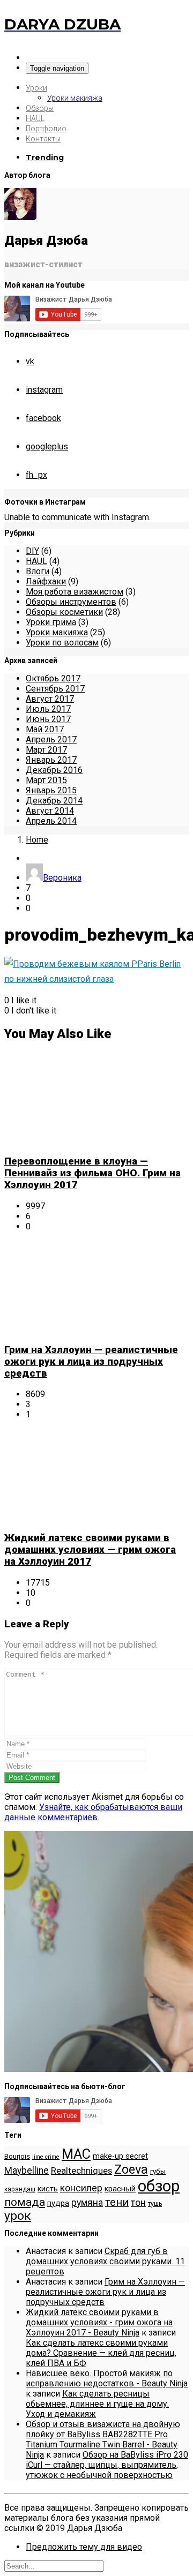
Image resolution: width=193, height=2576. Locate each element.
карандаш (20, 2189)
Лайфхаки (46, 581)
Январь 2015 (51, 790)
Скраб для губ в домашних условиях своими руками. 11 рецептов (105, 2261)
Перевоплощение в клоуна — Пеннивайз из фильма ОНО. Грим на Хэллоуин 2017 (92, 1173)
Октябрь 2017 (53, 678)
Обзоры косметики (64, 612)
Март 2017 (46, 750)
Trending (45, 157)
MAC (76, 2154)
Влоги (38, 571)
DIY (32, 551)
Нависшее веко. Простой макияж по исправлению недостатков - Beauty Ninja (107, 2378)
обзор (159, 2186)
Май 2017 (45, 729)
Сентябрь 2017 (55, 689)
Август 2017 (50, 699)
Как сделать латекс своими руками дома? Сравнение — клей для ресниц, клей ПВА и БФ (101, 2353)
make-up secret (120, 2156)
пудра (58, 2203)
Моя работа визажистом (75, 592)
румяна (87, 2203)
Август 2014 (50, 811)
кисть (48, 2189)
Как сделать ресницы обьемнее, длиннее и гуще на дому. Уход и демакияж (97, 2404)
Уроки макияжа (75, 98)
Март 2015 (46, 780)
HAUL (35, 118)
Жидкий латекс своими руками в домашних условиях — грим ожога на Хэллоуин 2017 (90, 1550)
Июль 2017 (48, 709)
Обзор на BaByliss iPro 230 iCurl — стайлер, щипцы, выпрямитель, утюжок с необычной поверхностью (107, 2465)
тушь (155, 2204)
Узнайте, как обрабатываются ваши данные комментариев (93, 1812)
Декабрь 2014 (54, 801)
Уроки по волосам (62, 643)
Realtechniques (81, 2171)
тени (117, 2202)
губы (158, 2171)
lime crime (46, 2157)
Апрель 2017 (51, 739)
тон (138, 2203)
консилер (81, 2188)
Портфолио (46, 129)
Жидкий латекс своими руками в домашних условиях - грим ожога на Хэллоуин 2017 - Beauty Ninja (99, 2322)
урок (18, 2216)
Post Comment (32, 1778)
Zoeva (131, 2169)
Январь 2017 (51, 760)
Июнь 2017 (48, 719)
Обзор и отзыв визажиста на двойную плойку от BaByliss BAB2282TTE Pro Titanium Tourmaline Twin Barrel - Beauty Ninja (103, 2439)
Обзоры (40, 108)
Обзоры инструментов (71, 602)
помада (25, 2202)
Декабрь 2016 (54, 770)
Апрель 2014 (51, 821)
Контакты (43, 139)
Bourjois (17, 2156)
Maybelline (27, 2171)
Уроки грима (51, 622)
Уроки (36, 88)
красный (120, 2189)
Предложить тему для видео (84, 2547)
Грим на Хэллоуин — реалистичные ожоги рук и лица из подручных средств (91, 1362)
